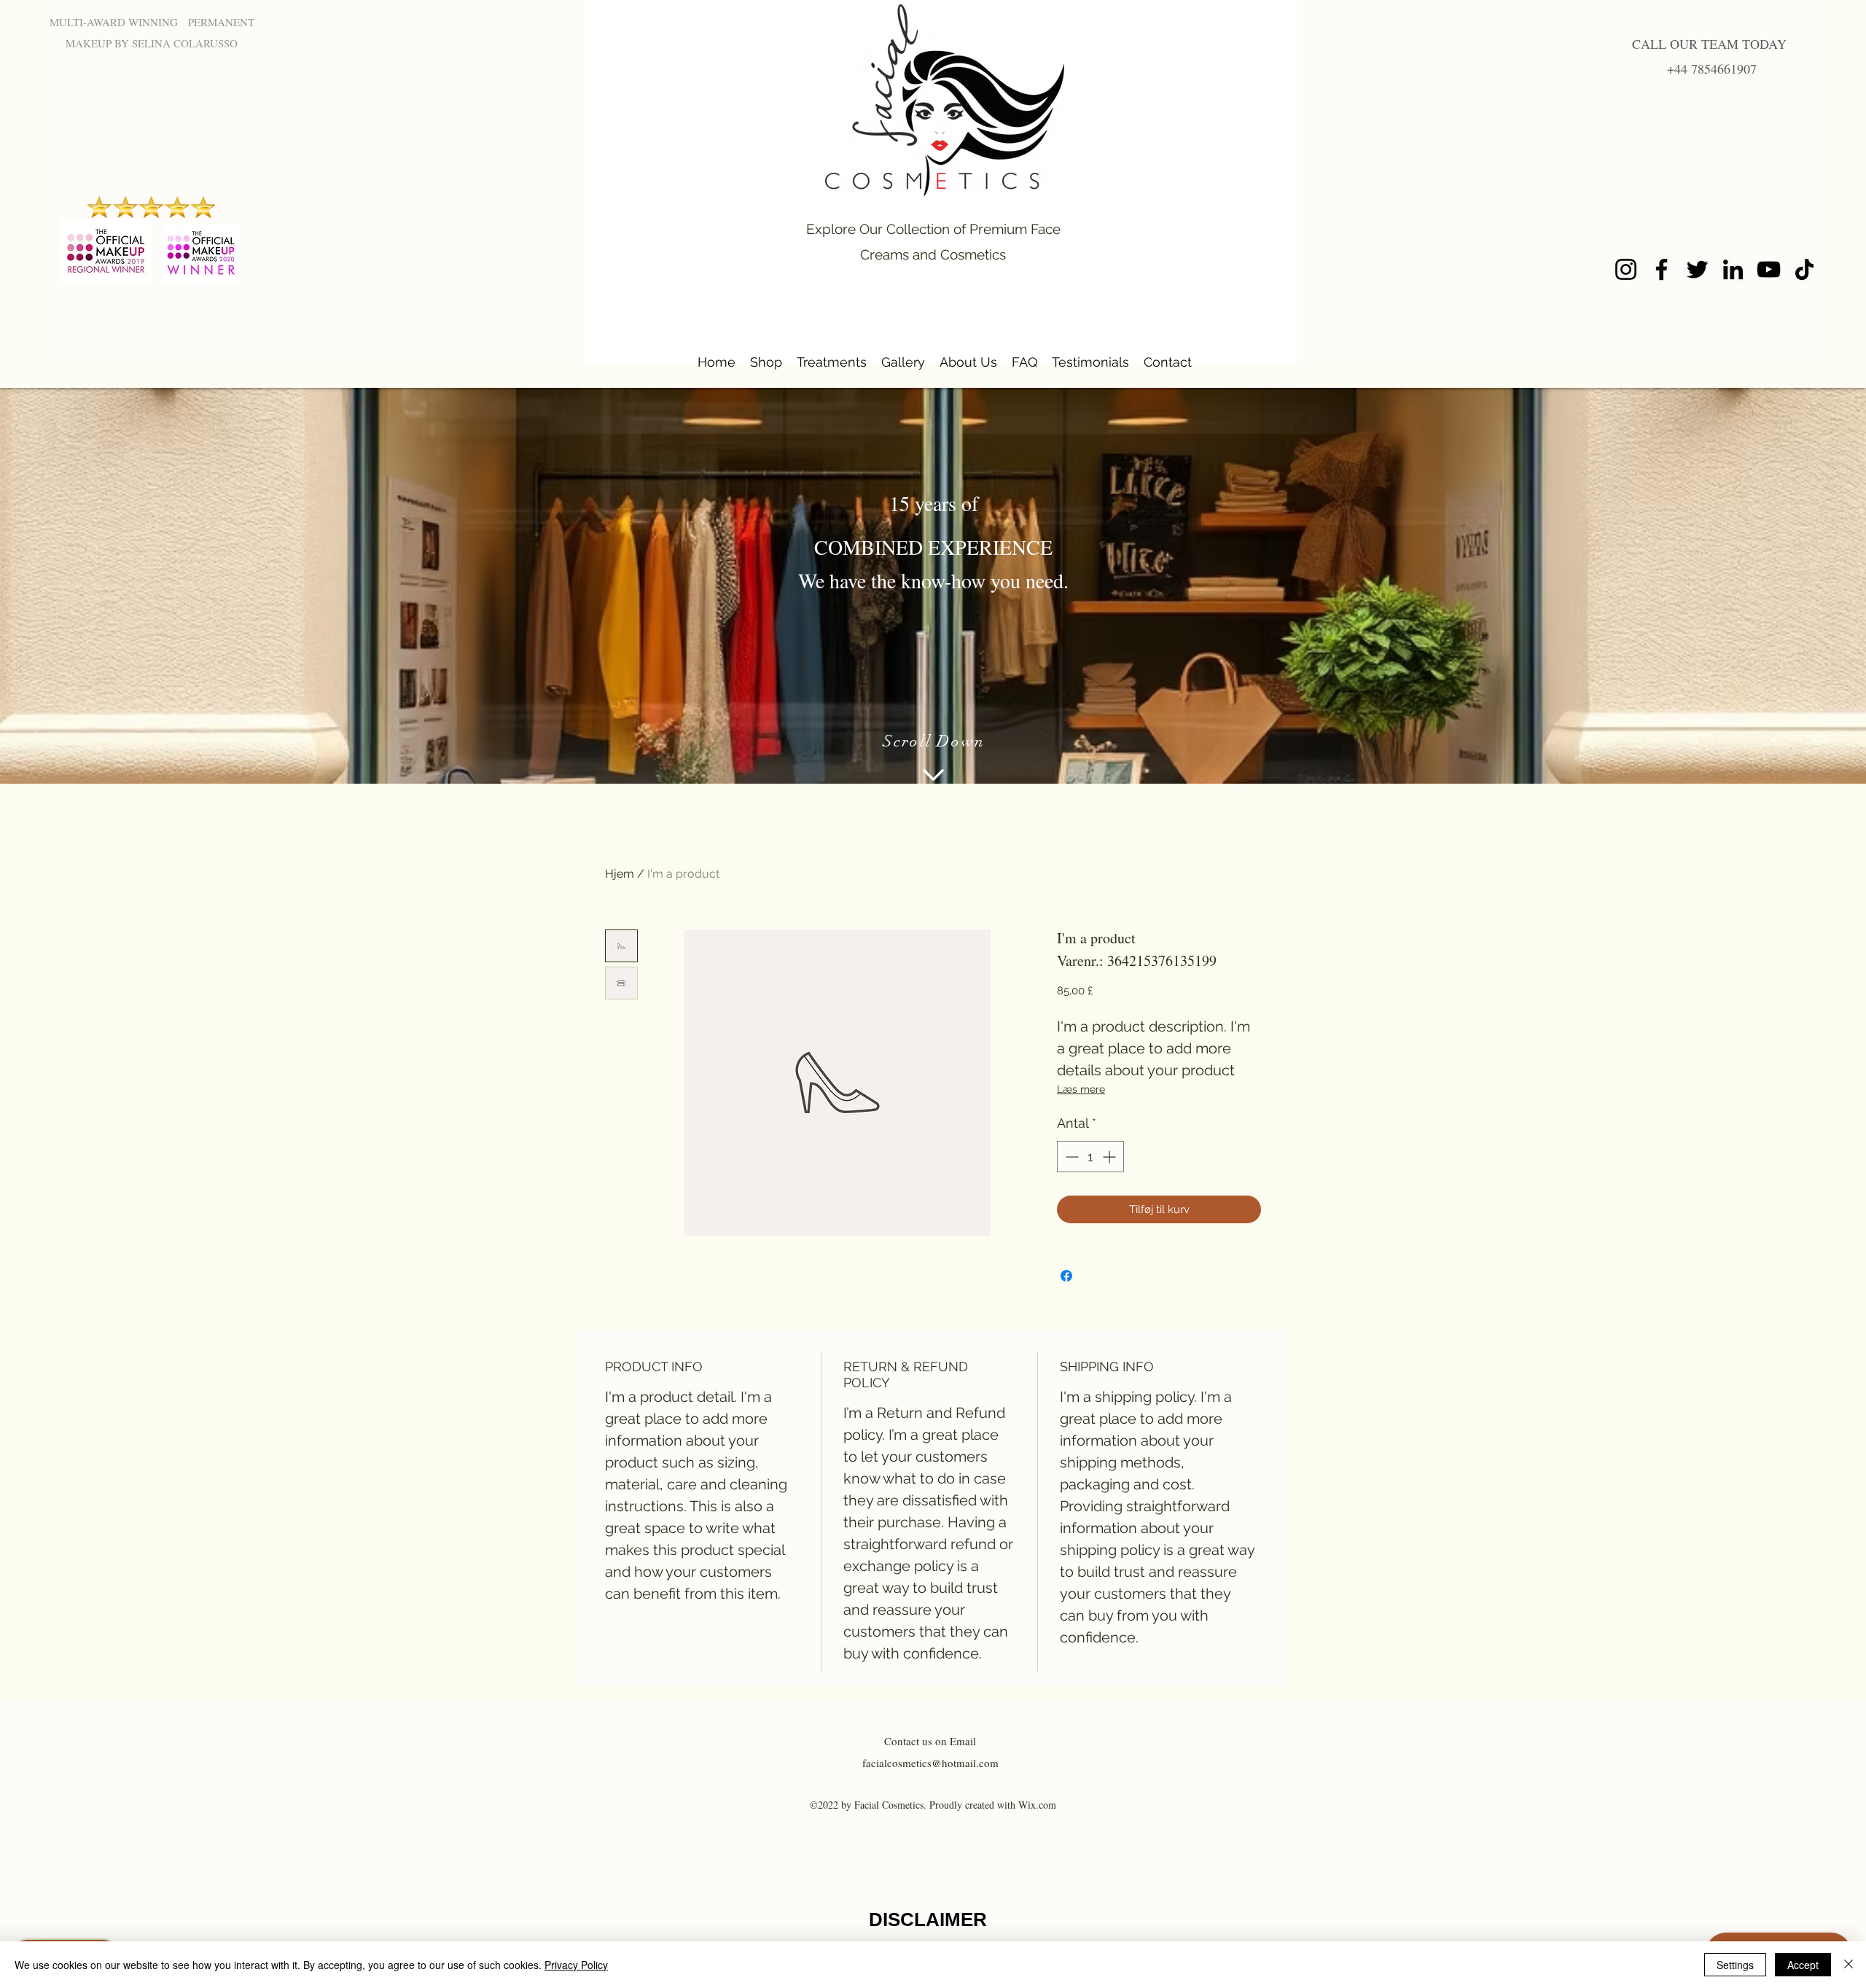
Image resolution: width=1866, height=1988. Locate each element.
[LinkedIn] (1733, 269)
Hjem (620, 874)
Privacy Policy (576, 1965)
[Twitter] (1697, 269)
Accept (1803, 1965)
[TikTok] (1804, 269)
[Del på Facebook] (1066, 1276)
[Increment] (1110, 1157)
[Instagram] (1626, 269)
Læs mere (1081, 1089)
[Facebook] (1662, 269)
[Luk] (1849, 1965)
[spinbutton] (1090, 1157)
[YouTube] (1769, 269)
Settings (1735, 1965)
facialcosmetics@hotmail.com (930, 1763)
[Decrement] (1070, 1157)
